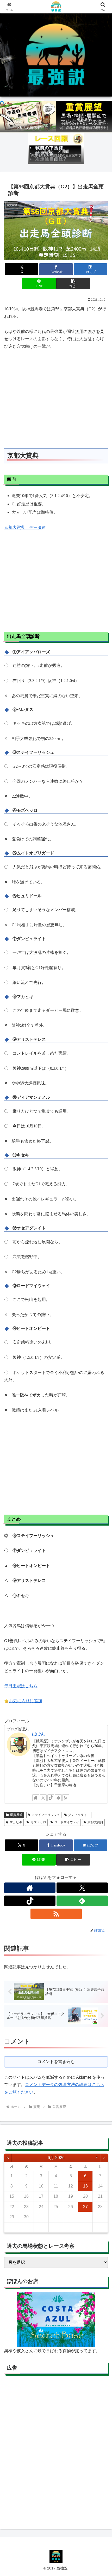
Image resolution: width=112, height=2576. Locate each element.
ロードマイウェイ (67, 1822)
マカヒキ (16, 1822)
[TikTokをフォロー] (51, 1798)
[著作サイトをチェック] (36, 1798)
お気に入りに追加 (26, 1701)
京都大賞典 (95, 1822)
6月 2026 (56, 2158)
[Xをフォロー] (43, 1798)
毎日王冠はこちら (21, 1686)
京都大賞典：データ (23, 527)
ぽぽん (39, 1734)
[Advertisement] (56, 2450)
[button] (73, 283)
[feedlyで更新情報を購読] (58, 1798)
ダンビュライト (79, 1815)
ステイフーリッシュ (46, 1815)
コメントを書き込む (56, 2062)
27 (85, 2207)
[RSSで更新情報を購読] (66, 1798)
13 (85, 2186)
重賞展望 (16, 1815)
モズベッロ (38, 1822)
